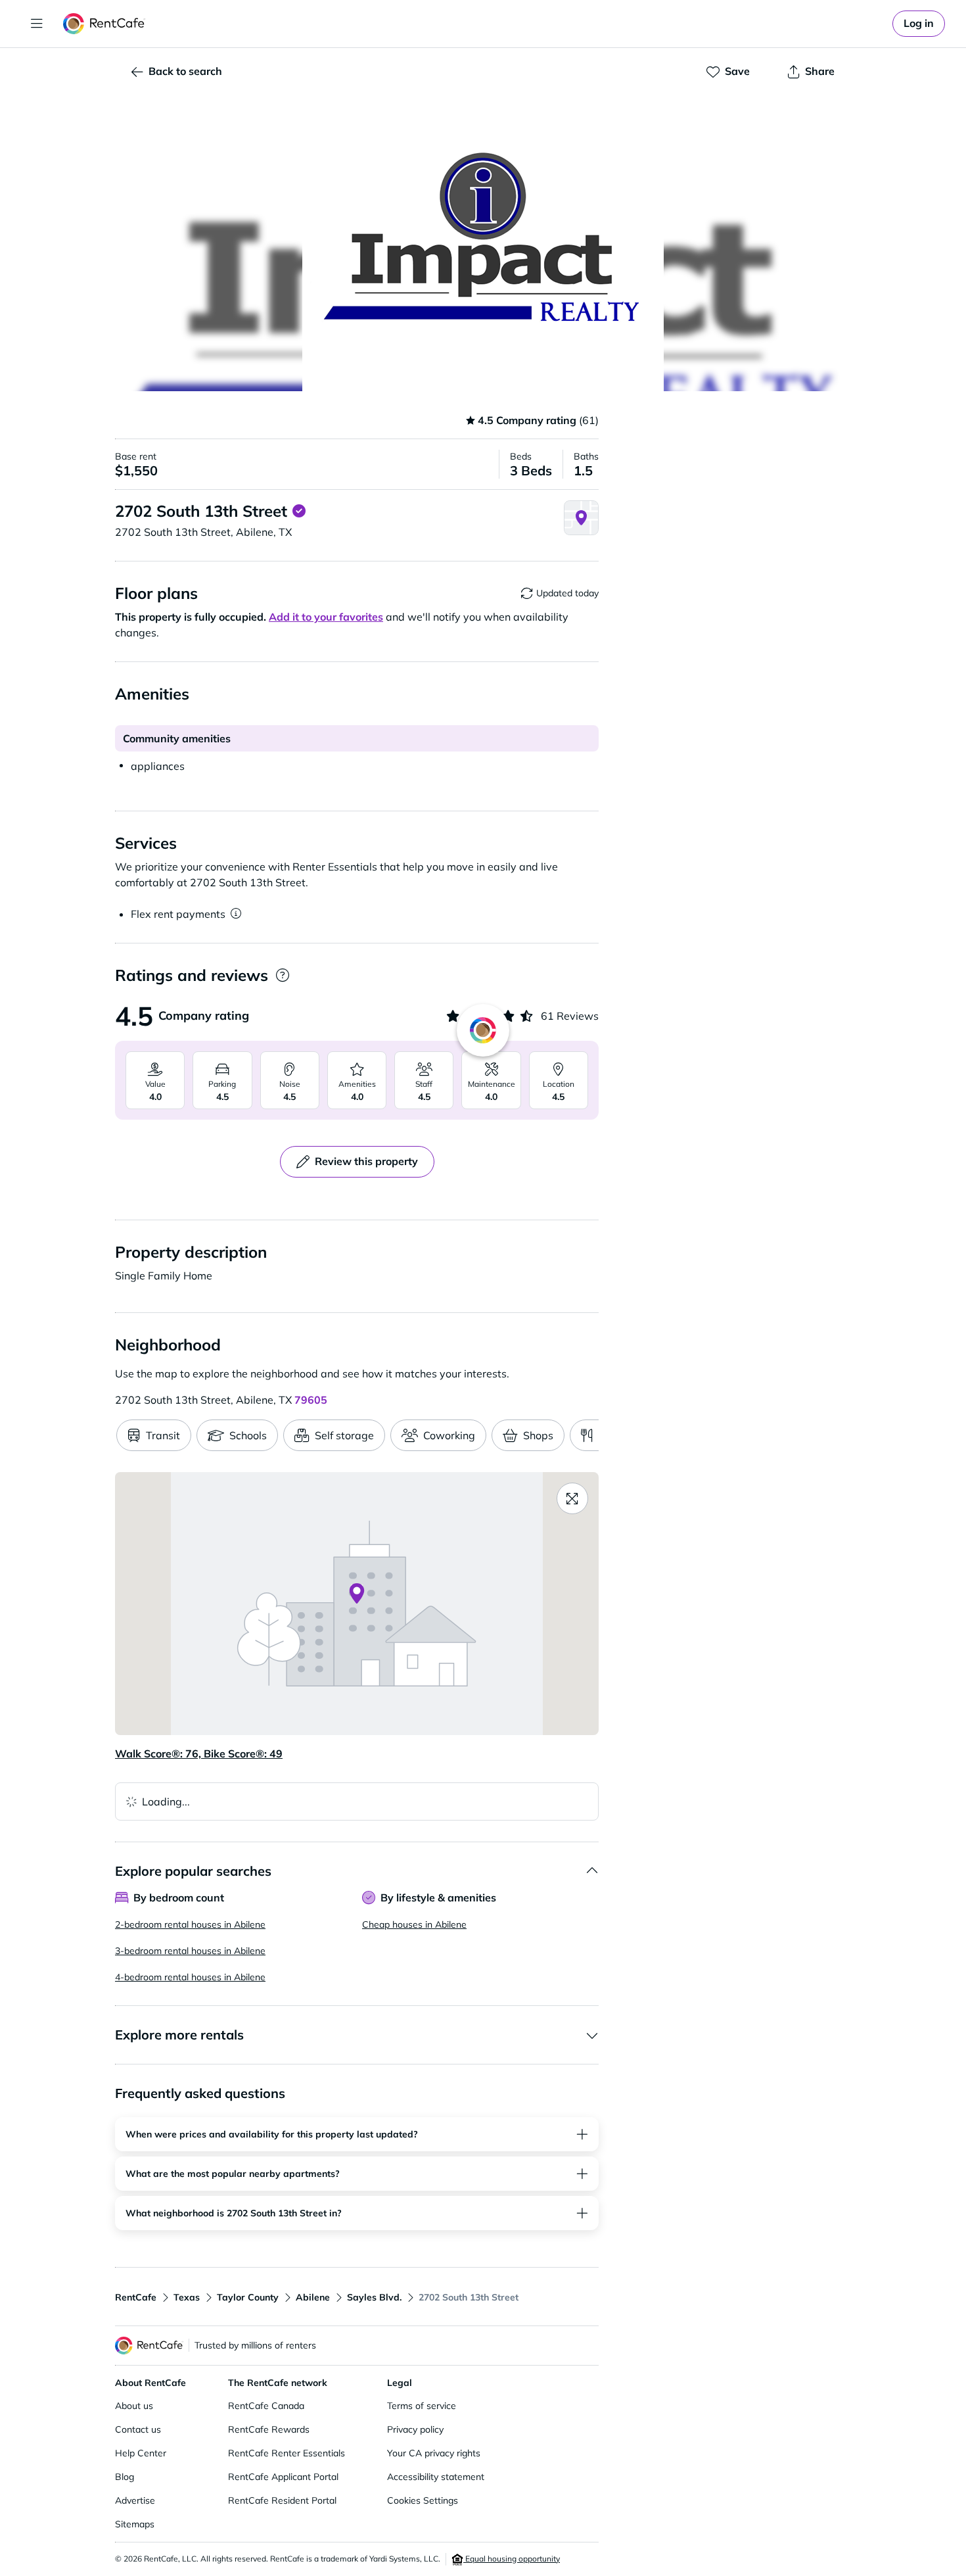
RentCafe (136, 2297)
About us (134, 2406)
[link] (919, 24)
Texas (187, 2297)
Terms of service (422, 2406)
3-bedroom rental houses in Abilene (190, 1951)
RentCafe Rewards (269, 2429)
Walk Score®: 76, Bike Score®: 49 (199, 1753)
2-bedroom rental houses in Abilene (190, 1924)
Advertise (135, 2500)
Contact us (138, 2429)
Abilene (313, 2297)
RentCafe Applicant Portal (283, 2477)
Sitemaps (135, 2524)
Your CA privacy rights (434, 2453)
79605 (311, 1400)
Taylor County (248, 2297)
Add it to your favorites (326, 617)
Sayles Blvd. (374, 2297)
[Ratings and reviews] (282, 975)
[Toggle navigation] (37, 24)
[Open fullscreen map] (572, 1498)
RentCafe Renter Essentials (287, 2453)
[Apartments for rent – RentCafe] (104, 24)
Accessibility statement (436, 2477)
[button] (483, 243)
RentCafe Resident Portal (282, 2500)
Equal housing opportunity (512, 2559)
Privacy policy (415, 2429)
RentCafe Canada (266, 2406)
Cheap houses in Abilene (414, 1924)
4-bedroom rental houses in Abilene (190, 1977)
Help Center (141, 2453)
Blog (125, 2477)
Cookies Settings (423, 2500)
